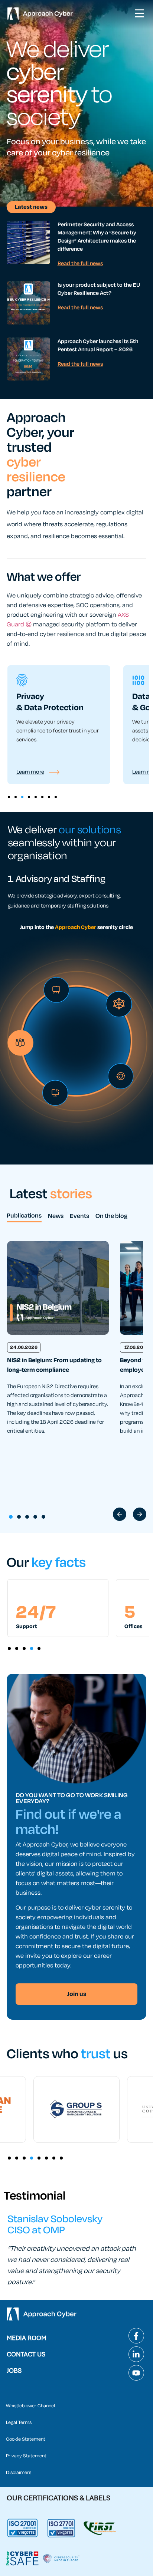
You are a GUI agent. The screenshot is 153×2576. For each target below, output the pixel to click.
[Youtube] (136, 2373)
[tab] (24, 1217)
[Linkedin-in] (136, 2354)
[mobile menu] (140, 13)
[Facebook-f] (136, 2336)
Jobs (14, 2371)
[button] (9, 797)
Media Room (27, 2338)
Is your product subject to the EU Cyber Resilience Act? (99, 289)
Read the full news (80, 263)
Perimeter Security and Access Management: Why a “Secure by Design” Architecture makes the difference (97, 237)
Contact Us (26, 2354)
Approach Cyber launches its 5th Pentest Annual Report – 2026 (98, 345)
